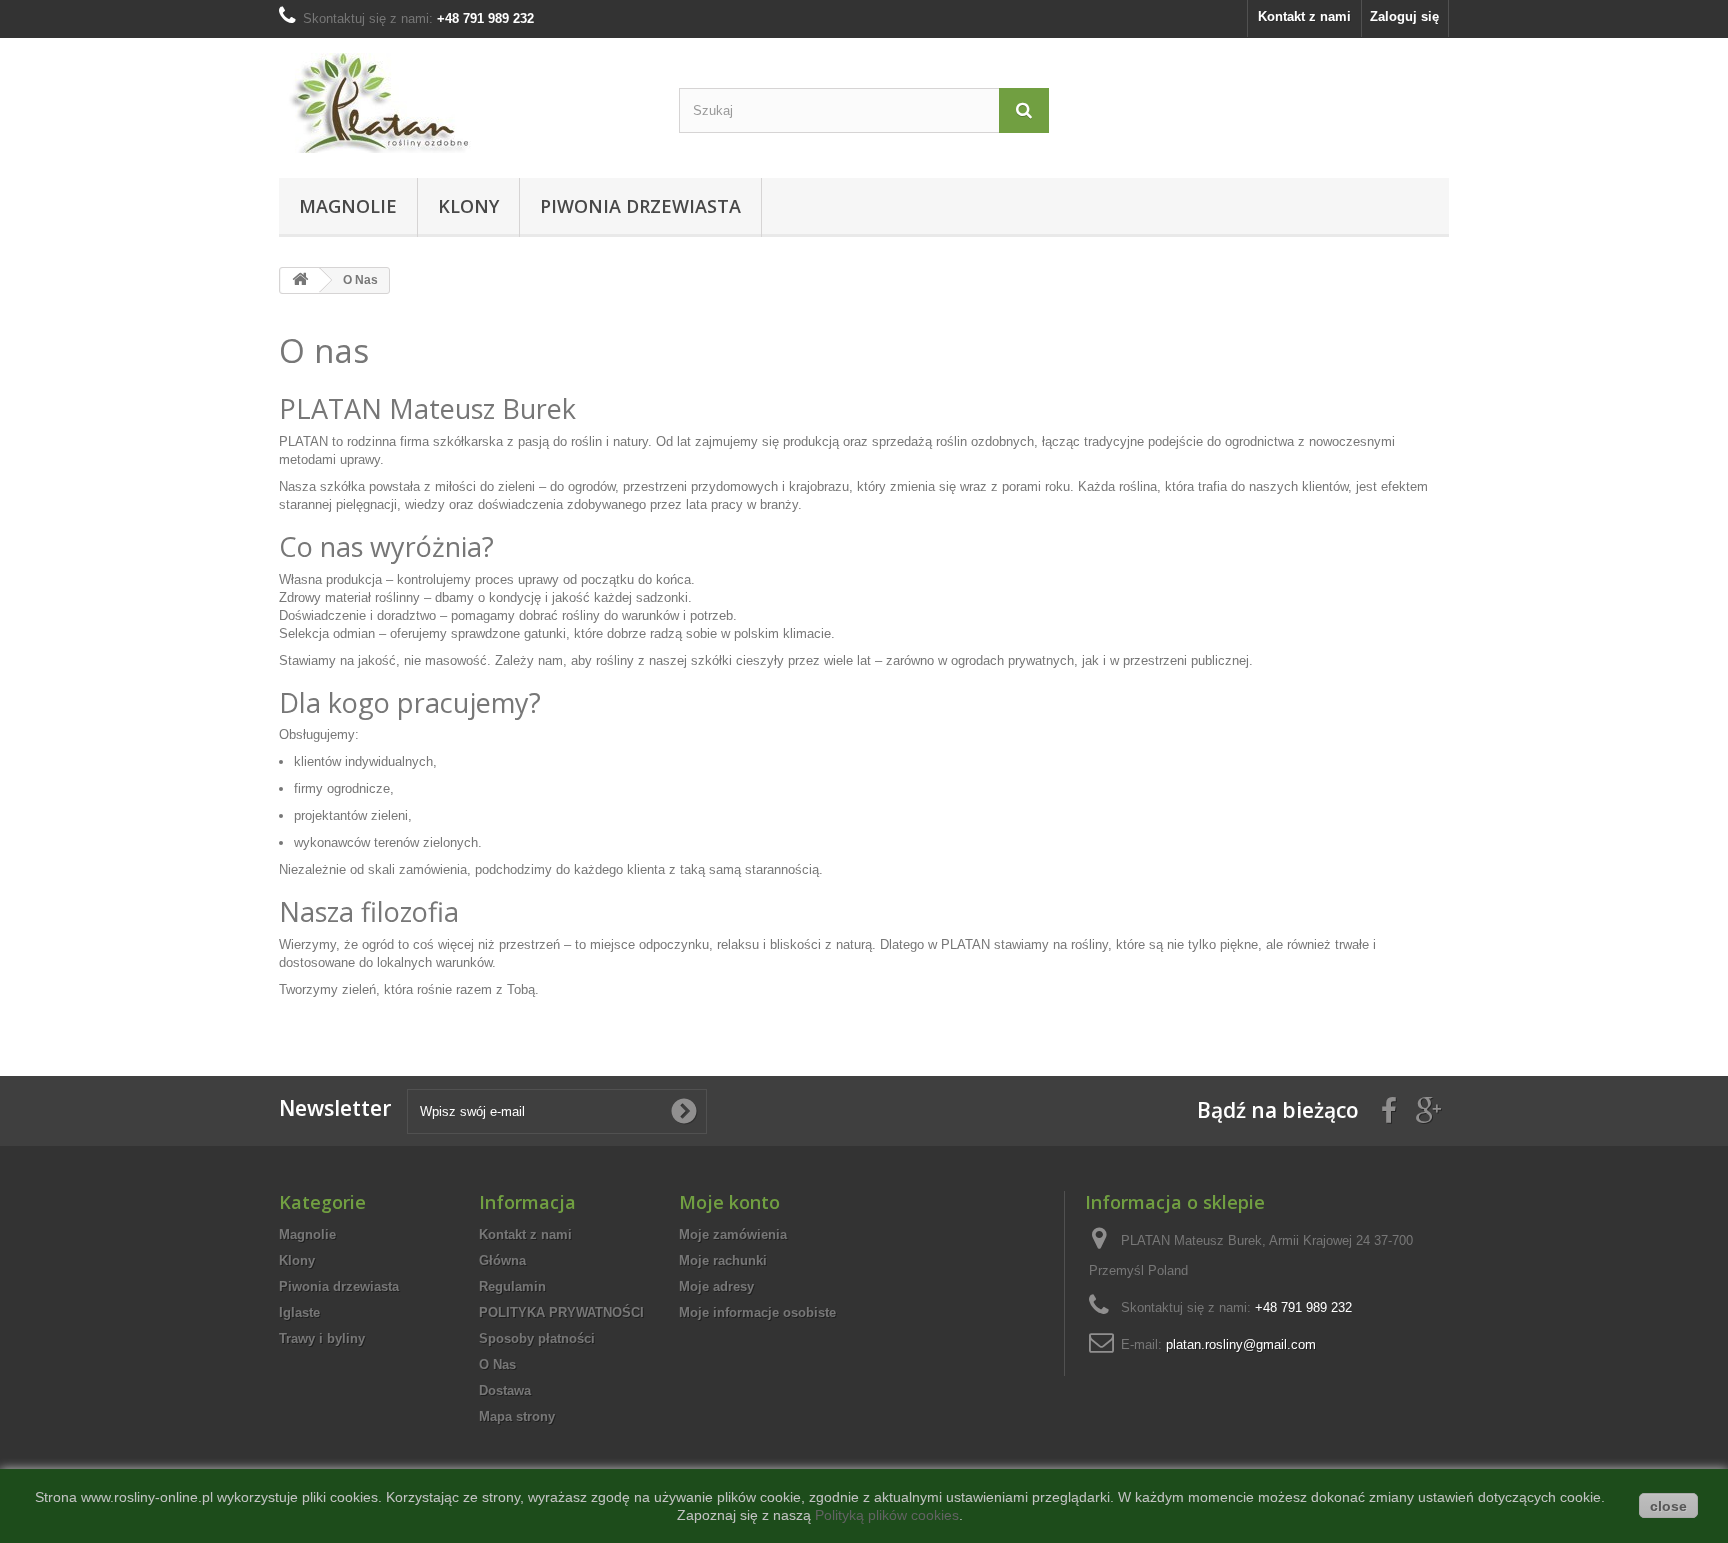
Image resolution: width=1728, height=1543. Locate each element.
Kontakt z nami (1304, 16)
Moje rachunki (723, 1260)
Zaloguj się (1404, 16)
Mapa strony (517, 1416)
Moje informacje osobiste (757, 1312)
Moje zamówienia (733, 1234)
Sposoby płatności (537, 1338)
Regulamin (512, 1286)
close (1668, 1506)
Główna (502, 1260)
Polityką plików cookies (887, 1515)
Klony (468, 206)
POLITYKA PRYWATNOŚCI (561, 1312)
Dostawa (505, 1390)
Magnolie (348, 206)
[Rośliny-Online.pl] (464, 103)
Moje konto (729, 1202)
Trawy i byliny (322, 1338)
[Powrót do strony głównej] (300, 280)
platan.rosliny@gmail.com (1241, 1344)
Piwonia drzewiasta (640, 206)
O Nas (497, 1364)
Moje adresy (716, 1286)
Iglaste (299, 1312)
